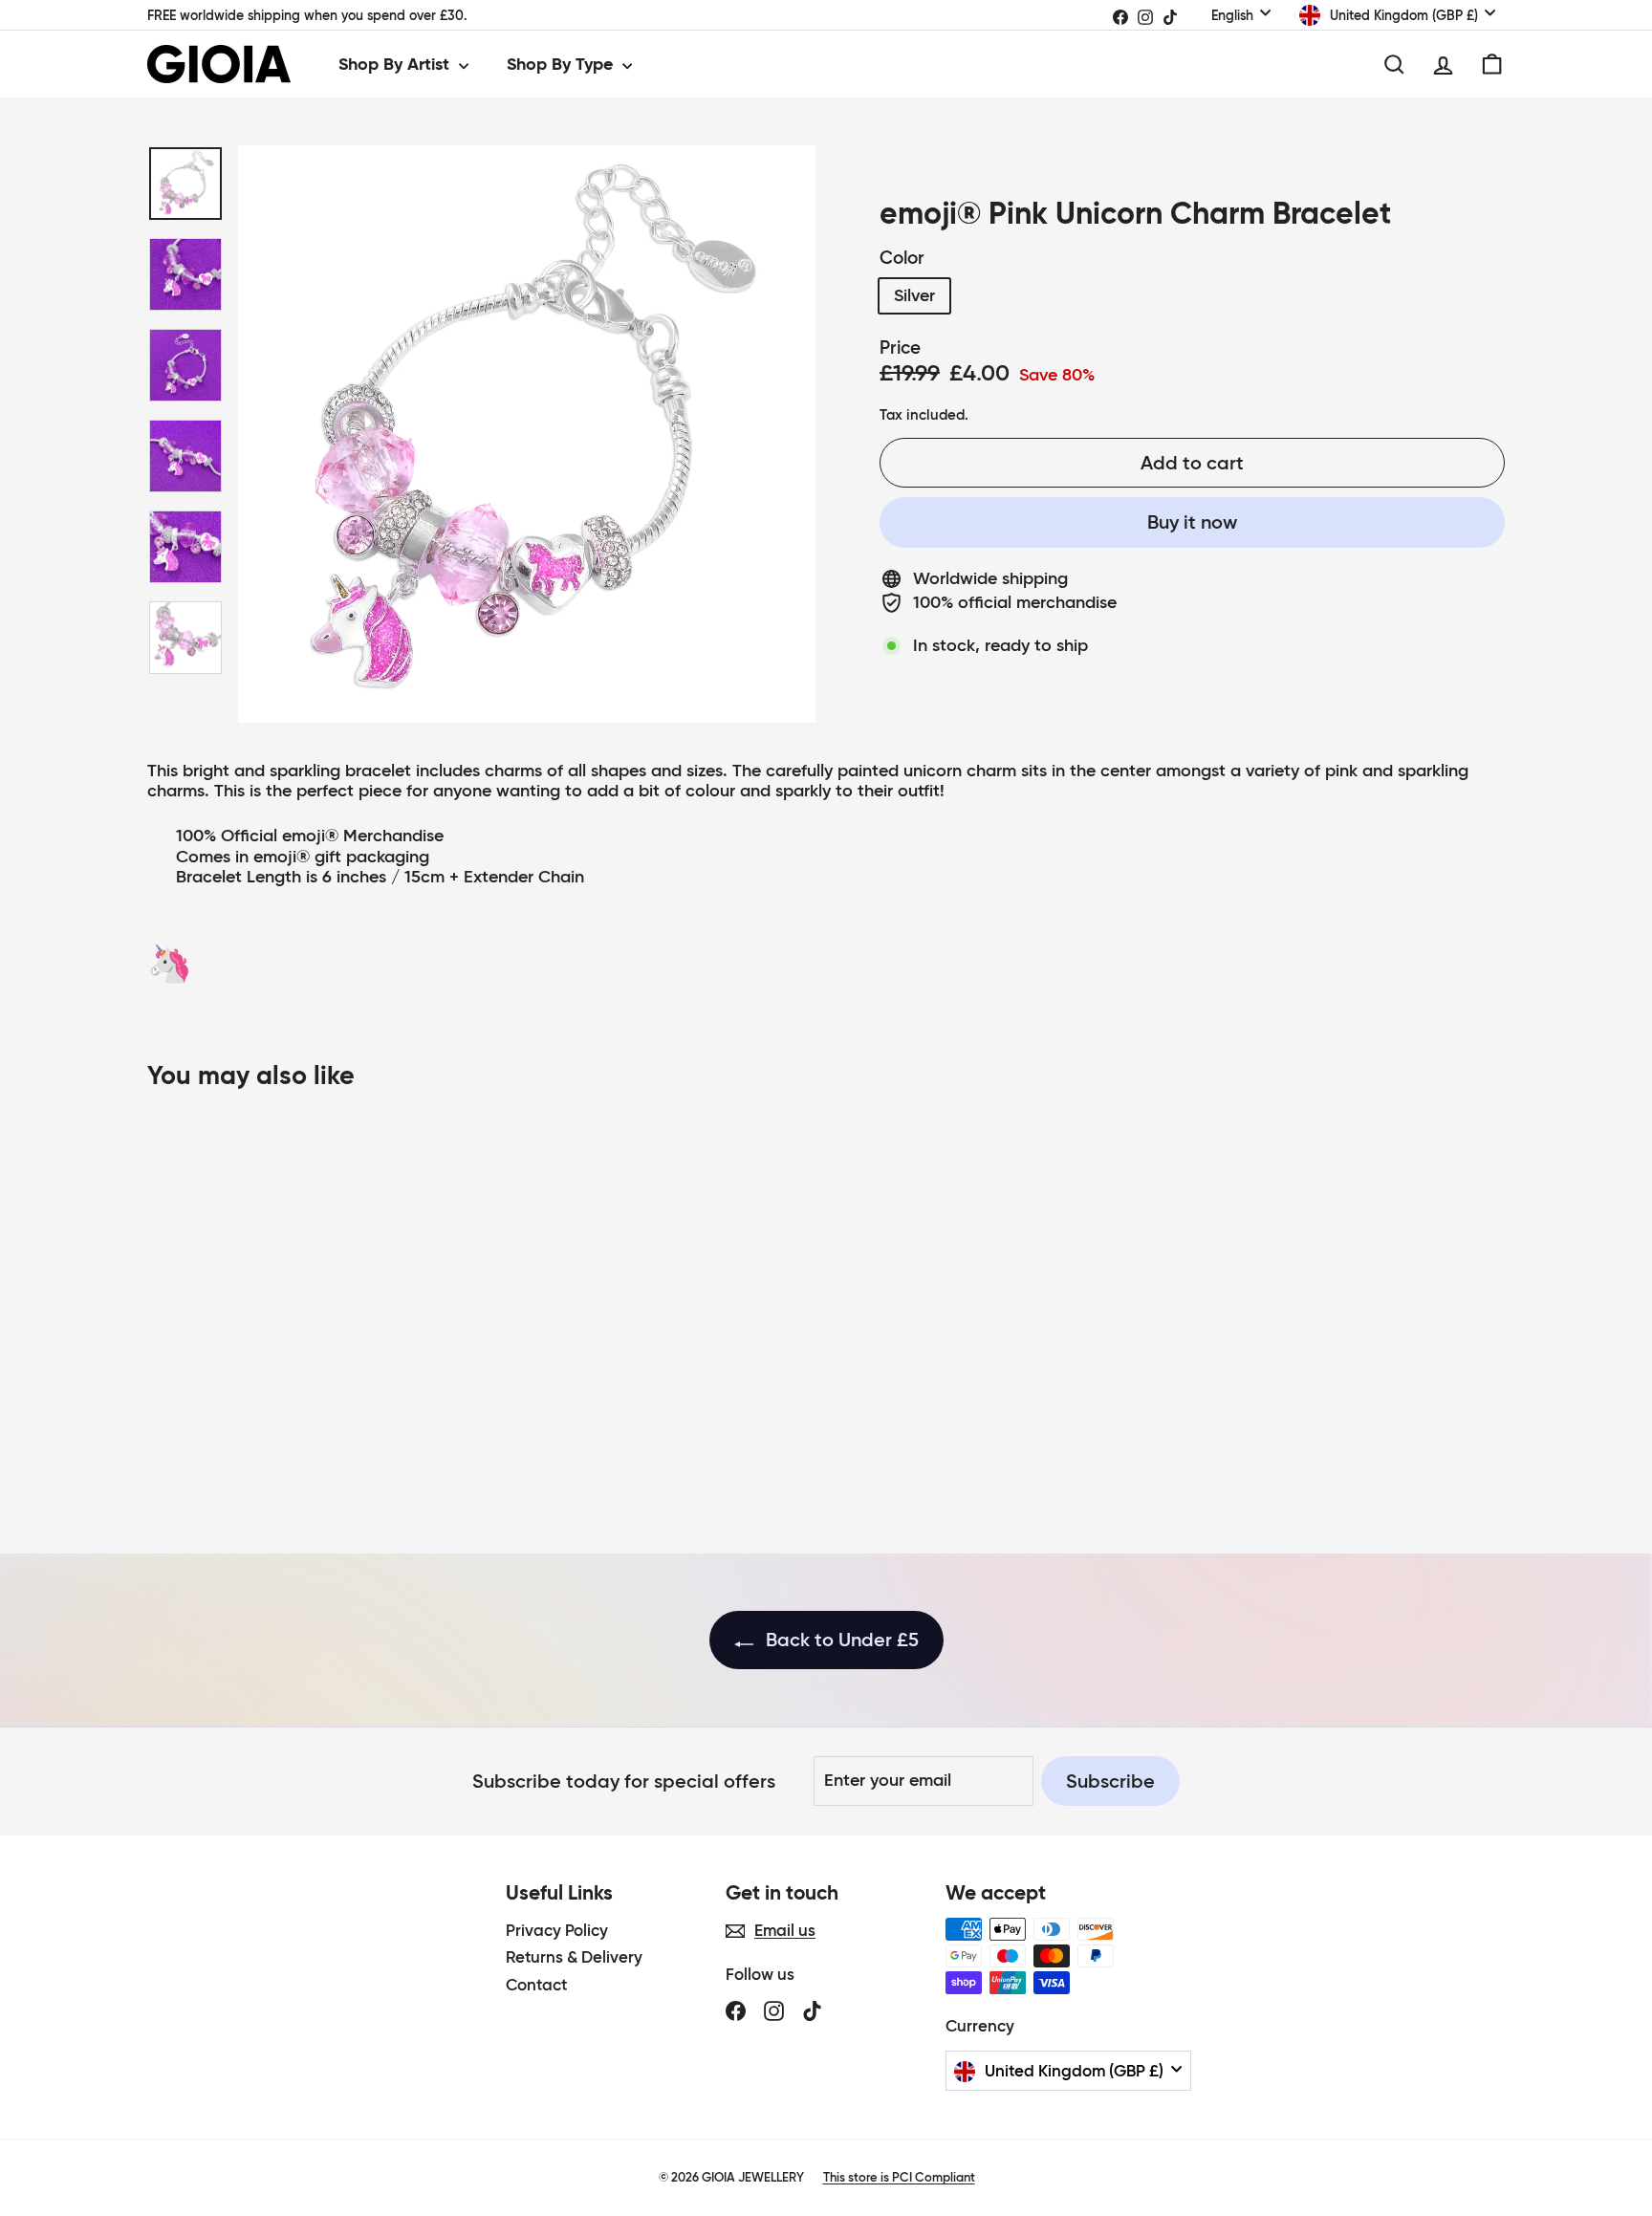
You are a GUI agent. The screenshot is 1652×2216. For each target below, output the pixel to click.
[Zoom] (527, 434)
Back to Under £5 (840, 1640)
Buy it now (1192, 522)
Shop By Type (562, 64)
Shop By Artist (396, 64)
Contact (536, 1985)
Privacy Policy (557, 1931)
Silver (914, 295)
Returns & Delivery (574, 1957)
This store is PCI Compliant (899, 2177)
